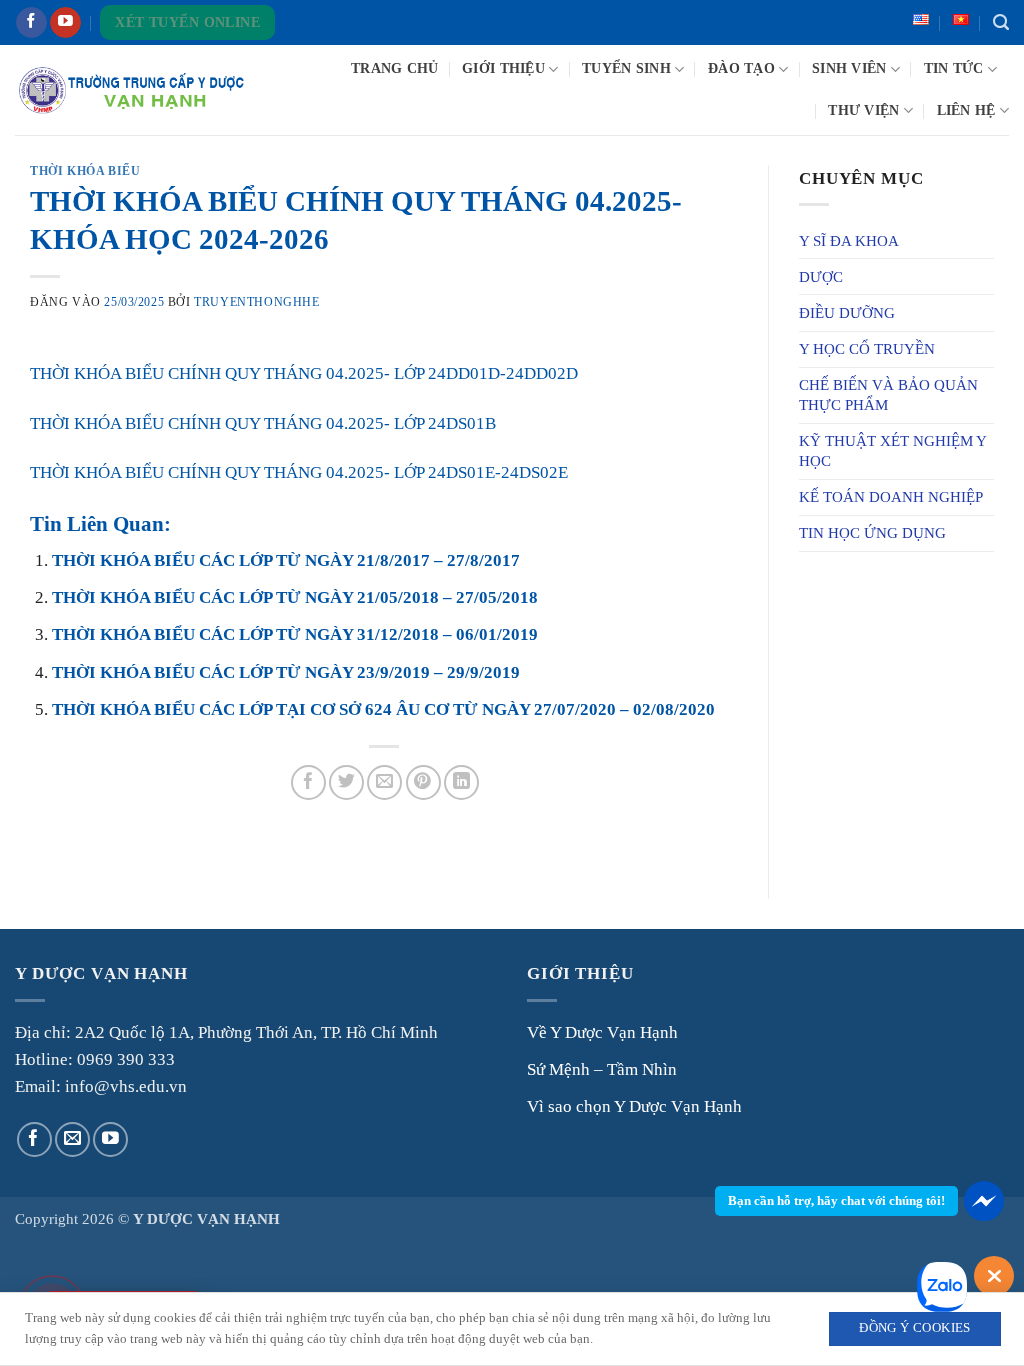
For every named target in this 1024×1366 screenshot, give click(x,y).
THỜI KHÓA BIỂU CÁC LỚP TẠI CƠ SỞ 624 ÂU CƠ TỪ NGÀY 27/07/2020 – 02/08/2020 (383, 709)
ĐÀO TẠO (741, 68)
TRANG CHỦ (394, 68)
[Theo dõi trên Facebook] (31, 23)
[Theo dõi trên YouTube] (65, 23)
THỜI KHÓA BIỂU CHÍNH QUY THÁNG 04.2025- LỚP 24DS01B (263, 423)
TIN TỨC (954, 68)
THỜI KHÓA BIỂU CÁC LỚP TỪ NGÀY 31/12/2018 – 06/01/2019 (295, 634)
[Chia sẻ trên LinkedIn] (461, 782)
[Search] (1001, 23)
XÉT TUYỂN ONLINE (187, 22)
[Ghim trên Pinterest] (423, 782)
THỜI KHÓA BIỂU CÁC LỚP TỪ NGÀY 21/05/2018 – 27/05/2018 (295, 597)
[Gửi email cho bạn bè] (384, 782)
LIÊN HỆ (966, 110)
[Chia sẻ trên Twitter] (346, 782)
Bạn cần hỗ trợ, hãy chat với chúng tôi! (836, 1200)
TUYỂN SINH (626, 68)
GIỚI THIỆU (503, 68)
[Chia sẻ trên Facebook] (308, 782)
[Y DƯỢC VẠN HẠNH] (131, 90)
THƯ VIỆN (863, 110)
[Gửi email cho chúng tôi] (72, 1139)
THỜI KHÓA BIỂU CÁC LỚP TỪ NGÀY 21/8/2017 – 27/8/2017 (286, 560)
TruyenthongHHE (256, 302)
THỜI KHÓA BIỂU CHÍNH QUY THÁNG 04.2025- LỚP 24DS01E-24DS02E (299, 472)
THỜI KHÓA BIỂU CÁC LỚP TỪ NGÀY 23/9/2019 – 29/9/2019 (286, 672)
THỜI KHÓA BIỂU (85, 171)
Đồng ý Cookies (914, 1328)
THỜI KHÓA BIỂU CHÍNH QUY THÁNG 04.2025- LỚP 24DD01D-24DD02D (304, 373)
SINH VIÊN (849, 68)
